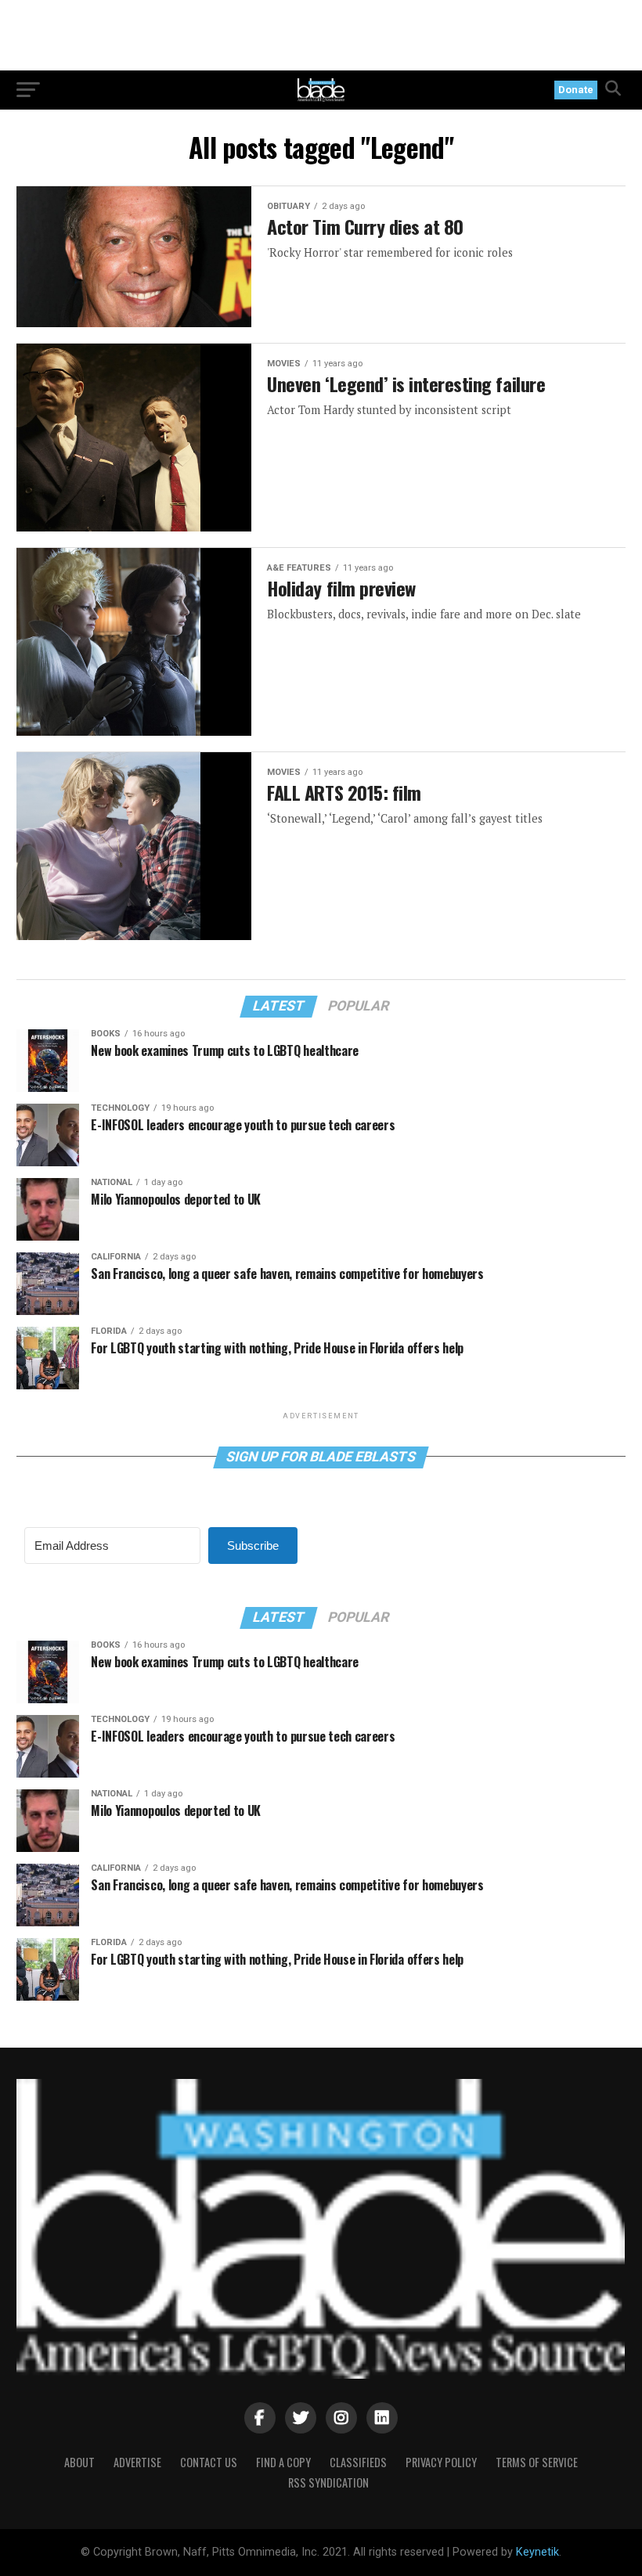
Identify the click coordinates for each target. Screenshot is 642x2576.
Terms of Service (537, 2462)
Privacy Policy (441, 2462)
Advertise (137, 2462)
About (79, 2462)
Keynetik (537, 2552)
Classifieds (358, 2462)
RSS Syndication (328, 2482)
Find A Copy (283, 2462)
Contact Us (209, 2462)
